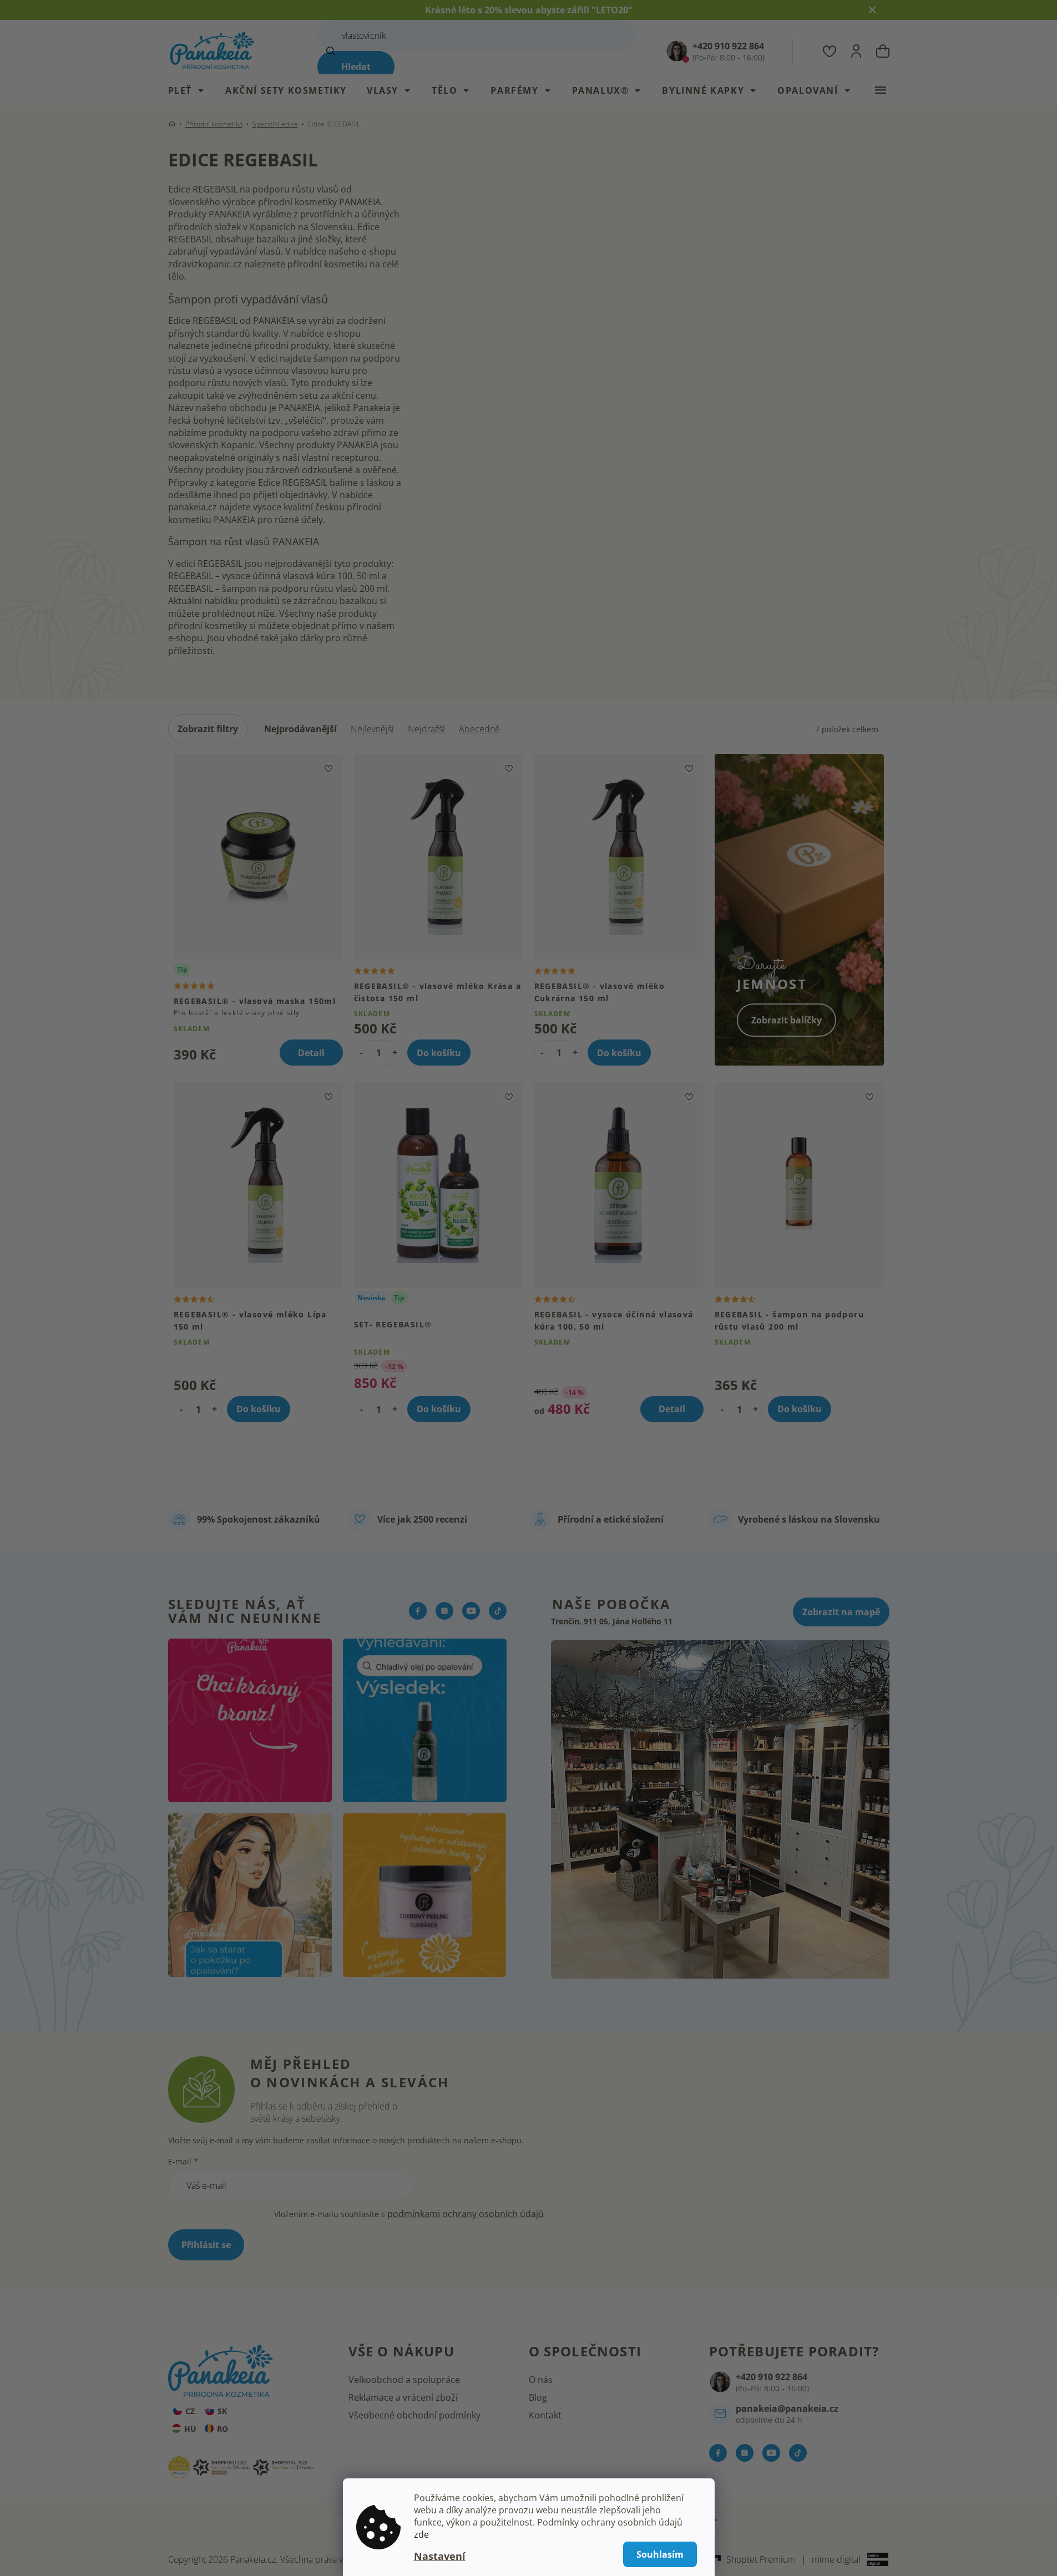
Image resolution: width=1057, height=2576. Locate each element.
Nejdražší (426, 729)
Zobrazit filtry (208, 729)
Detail (311, 1053)
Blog (538, 2397)
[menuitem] (192, 90)
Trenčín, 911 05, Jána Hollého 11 (612, 1621)
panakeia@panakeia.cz (787, 2408)
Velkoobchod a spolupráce (404, 2380)
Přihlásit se (206, 2245)
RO (222, 2429)
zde (421, 2534)
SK (222, 2411)
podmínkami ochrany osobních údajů (466, 2214)
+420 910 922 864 (772, 2377)
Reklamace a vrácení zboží (403, 2397)
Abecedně (479, 729)
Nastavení (440, 2556)
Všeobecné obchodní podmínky (414, 2415)
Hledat (356, 67)
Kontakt (545, 2415)
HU (190, 2429)
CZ (190, 2411)
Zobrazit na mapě (841, 1612)
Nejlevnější (372, 729)
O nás (541, 2380)
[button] (395, 1052)
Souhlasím (660, 2554)
